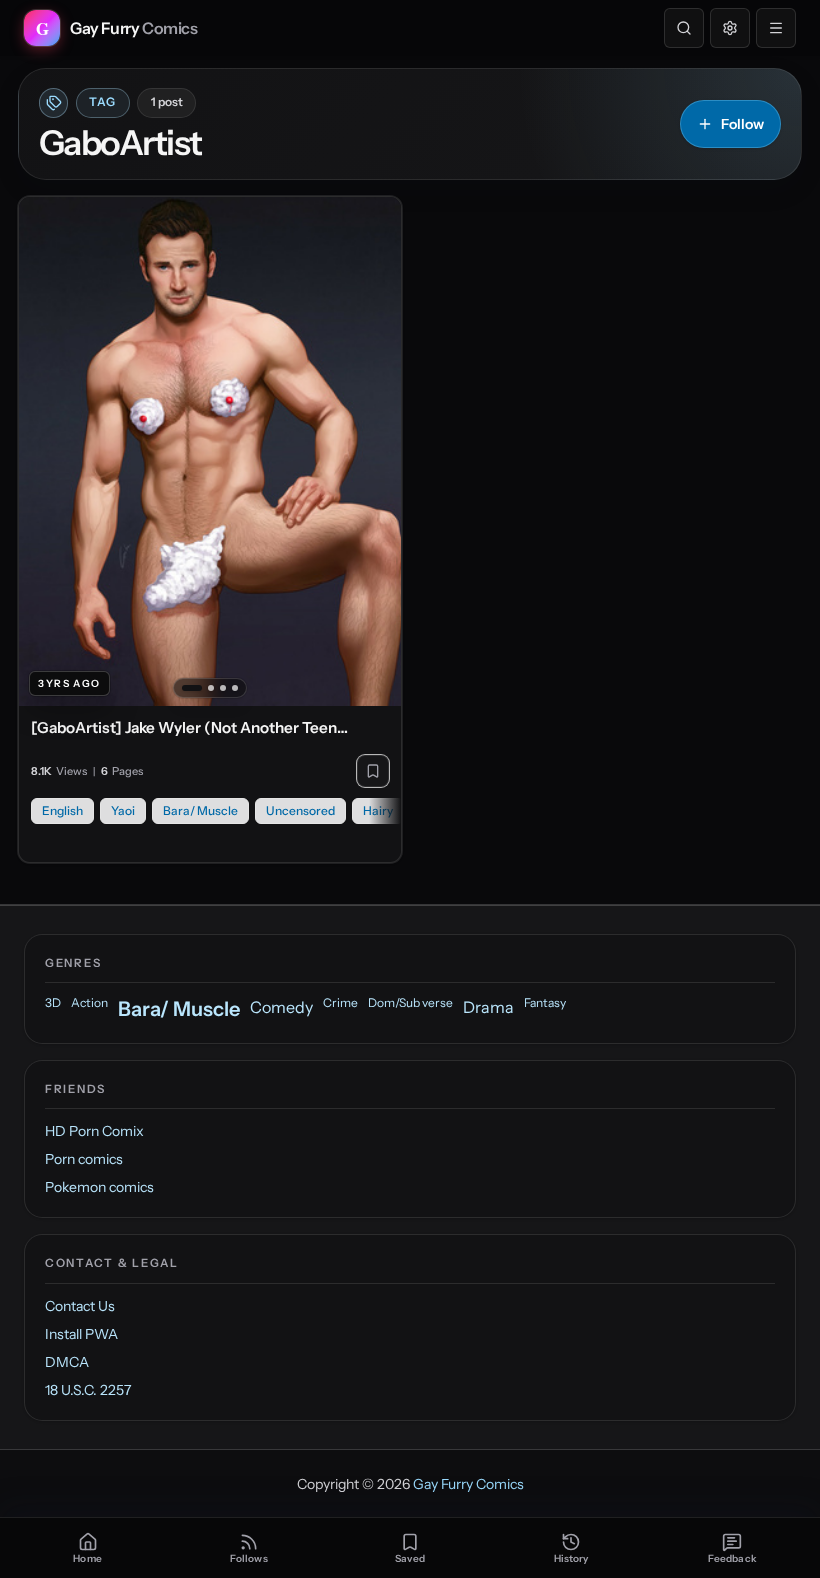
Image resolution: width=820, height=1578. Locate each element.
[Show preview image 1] (192, 688)
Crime (340, 1002)
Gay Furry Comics (468, 1484)
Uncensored (300, 810)
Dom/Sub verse (410, 1002)
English (62, 810)
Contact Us (80, 1306)
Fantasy (545, 1002)
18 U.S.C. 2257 (88, 1390)
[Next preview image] (375, 452)
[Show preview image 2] (211, 688)
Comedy (281, 1007)
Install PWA (81, 1334)
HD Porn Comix (94, 1131)
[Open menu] (776, 28)
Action (89, 1002)
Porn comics (84, 1159)
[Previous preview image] (45, 452)
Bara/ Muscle (200, 810)
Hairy (378, 810)
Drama (488, 1007)
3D (53, 1002)
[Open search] (684, 28)
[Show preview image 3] (223, 688)
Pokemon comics (99, 1187)
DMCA (67, 1362)
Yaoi (123, 810)
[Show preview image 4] (235, 688)
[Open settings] (730, 28)
